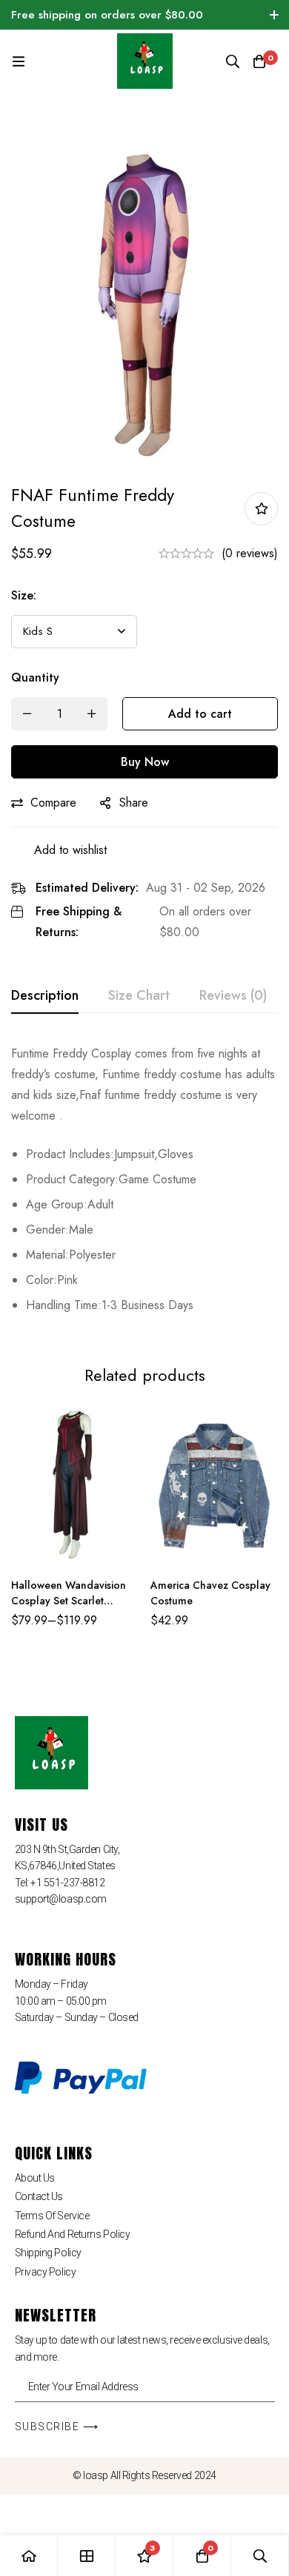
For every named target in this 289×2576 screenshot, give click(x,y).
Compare (53, 803)
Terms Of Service (52, 2216)
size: (24, 595)
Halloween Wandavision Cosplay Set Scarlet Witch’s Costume (69, 1601)
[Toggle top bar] (274, 15)
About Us (35, 2178)
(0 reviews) (250, 553)
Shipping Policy (48, 2253)
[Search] (233, 61)
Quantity (35, 677)
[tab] (45, 996)
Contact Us (39, 2196)
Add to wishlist (261, 509)
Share (134, 803)
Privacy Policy (46, 2272)
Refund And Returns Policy (73, 2234)
